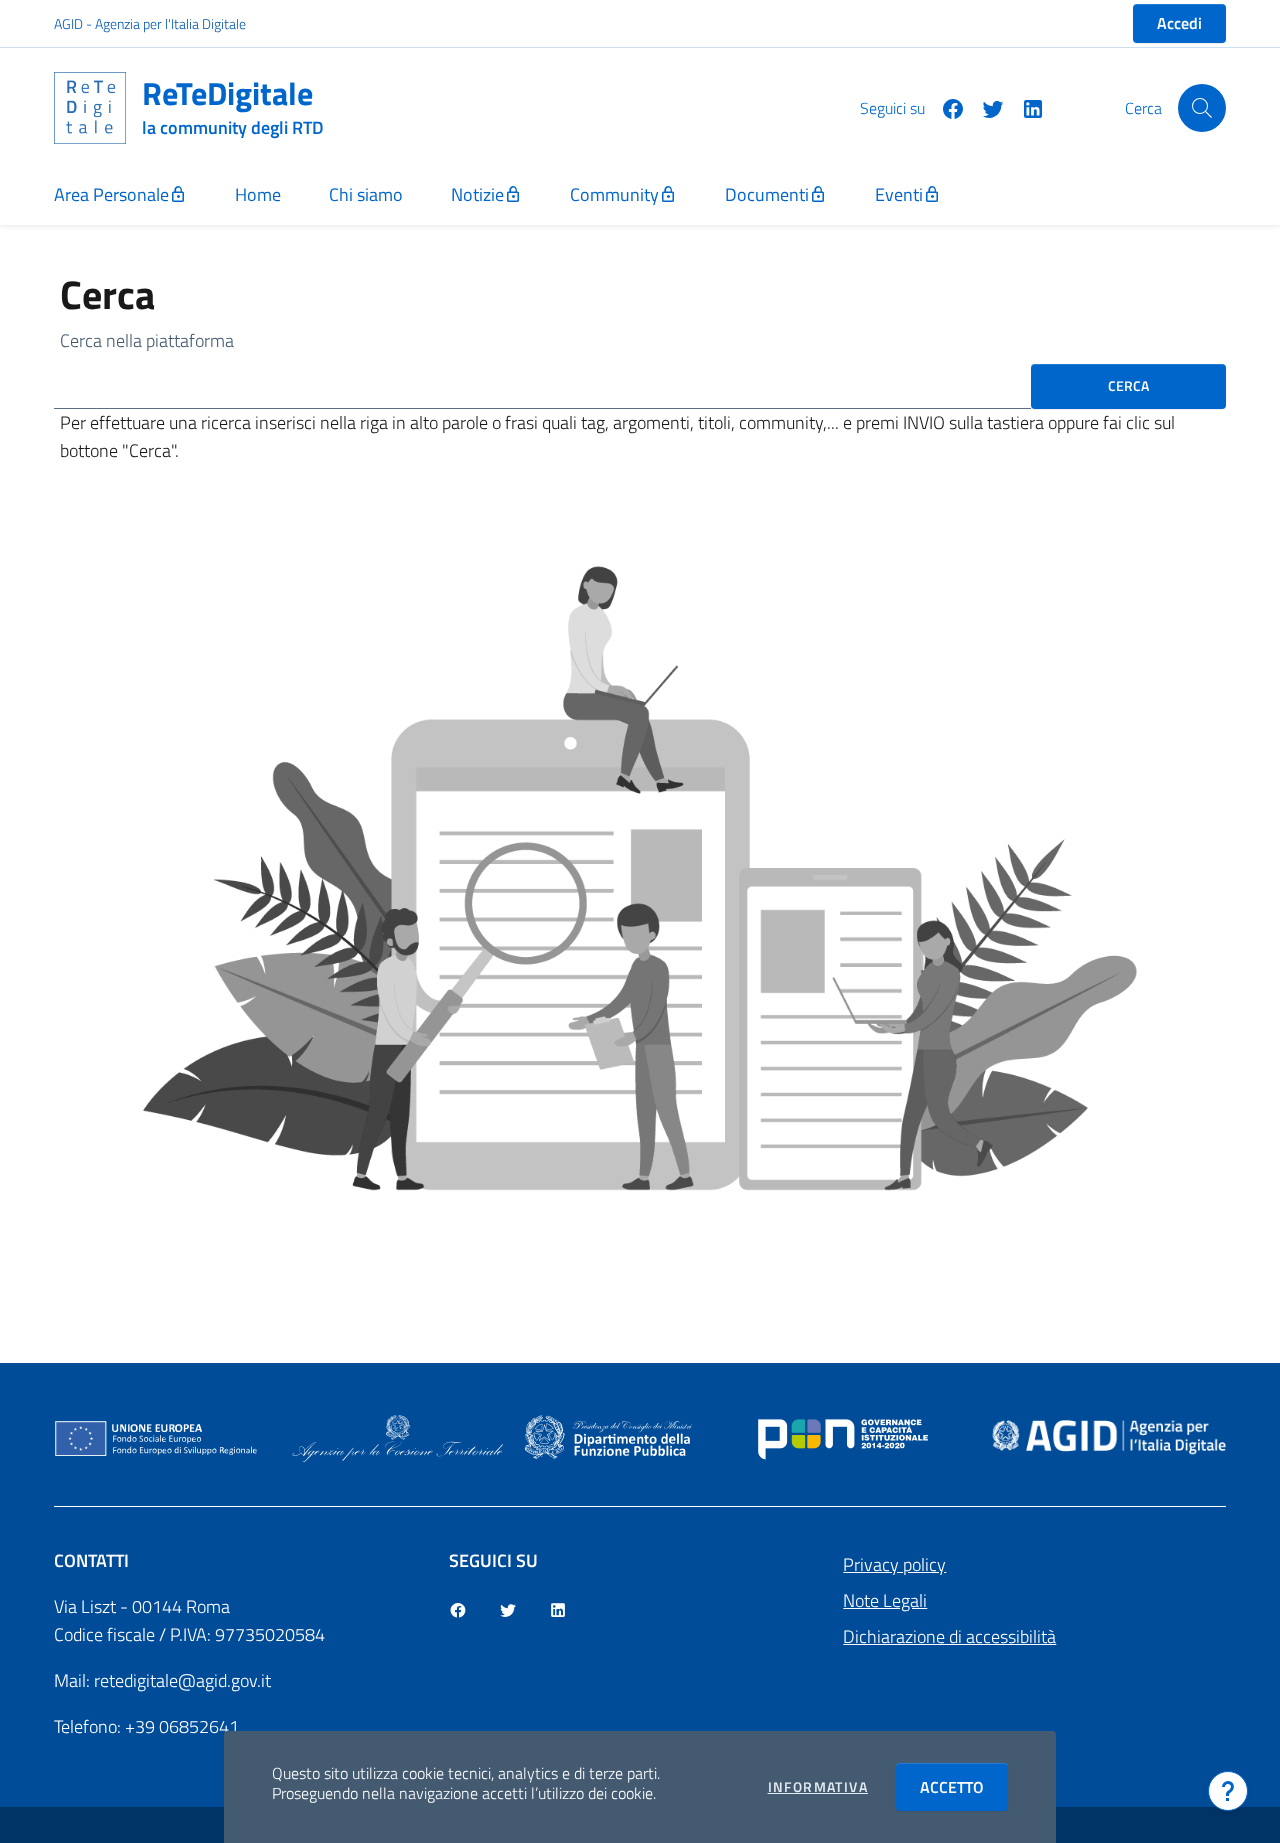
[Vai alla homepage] (98, 108)
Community (614, 194)
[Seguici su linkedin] (1025, 107)
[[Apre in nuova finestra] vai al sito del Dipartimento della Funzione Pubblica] (609, 1436)
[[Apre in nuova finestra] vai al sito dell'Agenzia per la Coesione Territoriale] (398, 1436)
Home (258, 194)
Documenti (767, 194)
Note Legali (885, 1600)
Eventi (899, 194)
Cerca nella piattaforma (147, 340)
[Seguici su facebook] (945, 107)
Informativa (818, 1787)
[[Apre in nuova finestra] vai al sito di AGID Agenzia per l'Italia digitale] (1109, 1436)
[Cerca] (1202, 108)
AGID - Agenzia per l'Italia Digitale (150, 23)
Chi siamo (366, 194)
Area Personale (111, 194)
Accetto (964, 1787)
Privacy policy (894, 1564)
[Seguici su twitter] (985, 107)
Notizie (477, 194)
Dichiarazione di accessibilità (949, 1636)
